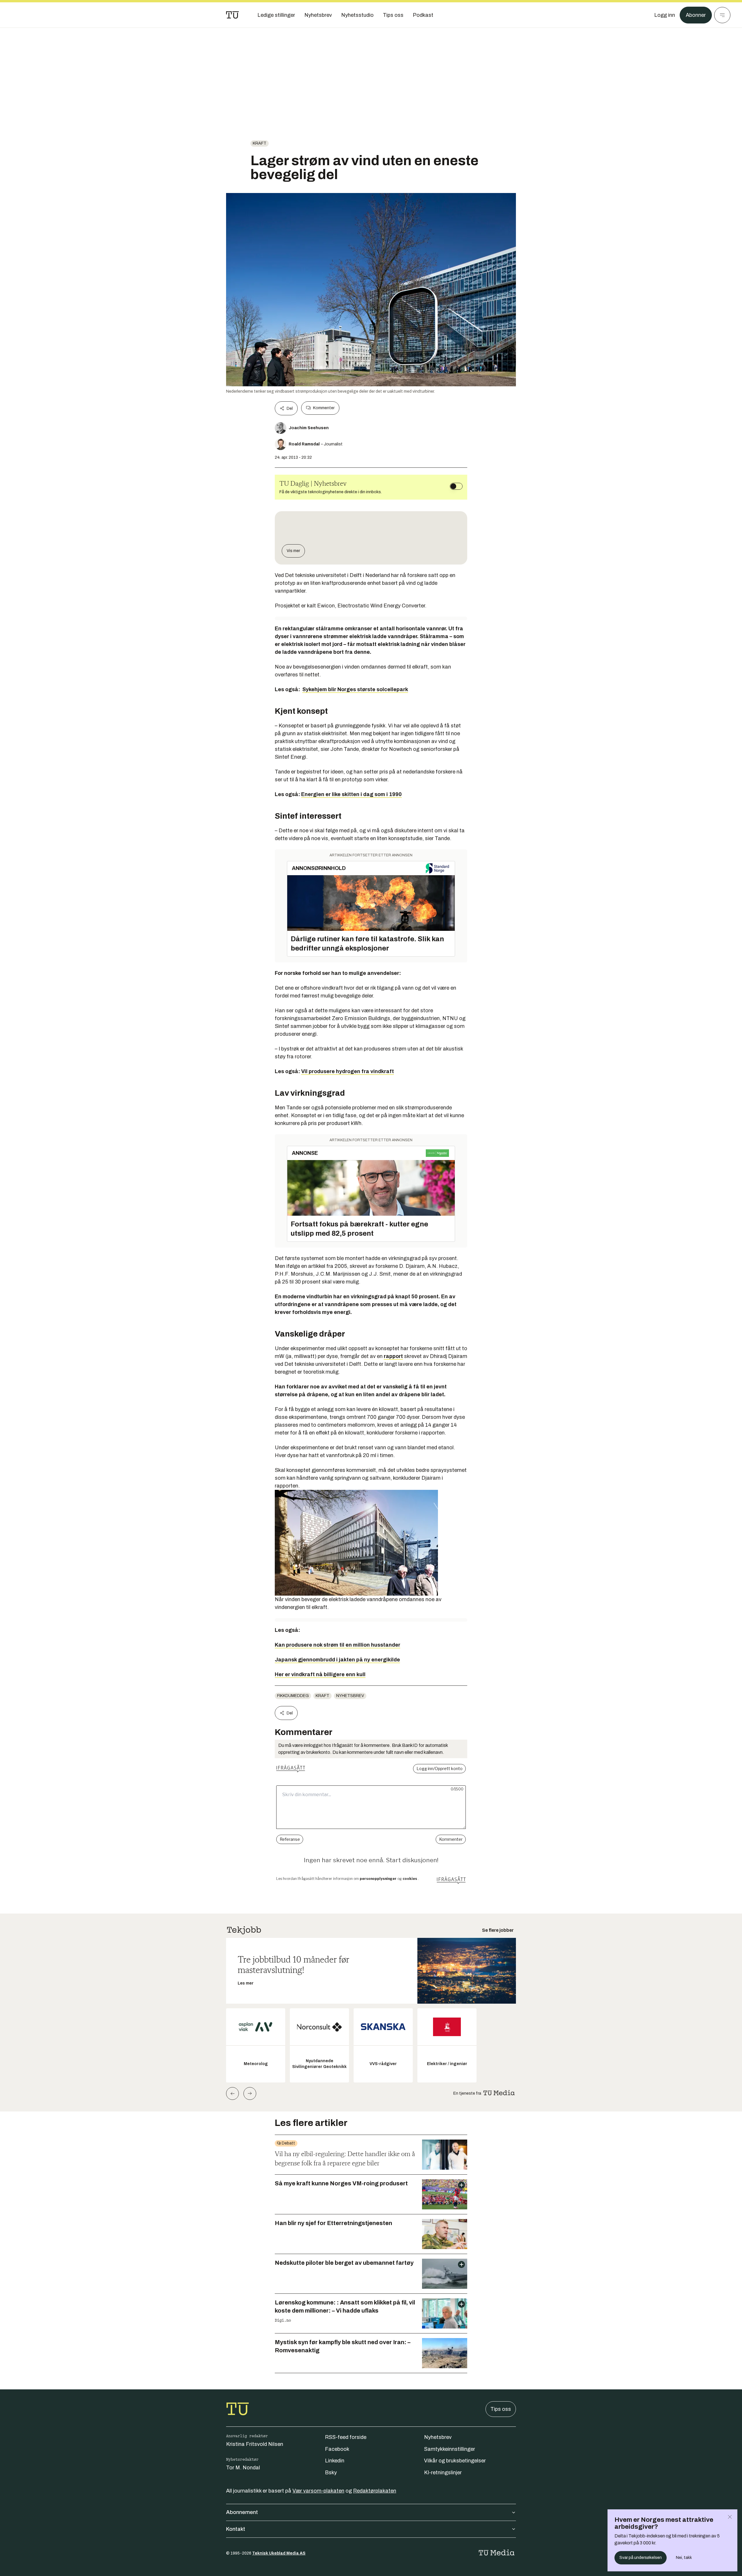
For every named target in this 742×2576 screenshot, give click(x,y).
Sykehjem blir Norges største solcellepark (355, 689)
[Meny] (722, 15)
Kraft (260, 143)
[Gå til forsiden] (232, 15)
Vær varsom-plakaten (318, 2491)
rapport (393, 1356)
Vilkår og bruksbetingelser (455, 2461)
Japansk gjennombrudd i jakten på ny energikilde (337, 1660)
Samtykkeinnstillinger (450, 2449)
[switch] (456, 486)
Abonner (696, 15)
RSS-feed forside (346, 2437)
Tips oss (501, 2409)
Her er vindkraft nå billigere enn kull (320, 1674)
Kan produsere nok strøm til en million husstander (338, 1645)
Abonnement (242, 2512)
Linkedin (335, 2461)
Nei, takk (684, 2558)
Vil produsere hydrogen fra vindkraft (348, 1071)
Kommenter (324, 408)
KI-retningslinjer (443, 2473)
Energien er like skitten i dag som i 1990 (351, 794)
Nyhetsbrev (350, 1696)
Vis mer (293, 551)
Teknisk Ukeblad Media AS (279, 2553)
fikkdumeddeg (293, 1696)
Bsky (331, 2473)
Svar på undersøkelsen (641, 2558)
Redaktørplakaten (375, 2491)
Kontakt (236, 2529)
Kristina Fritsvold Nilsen (255, 2444)
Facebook (337, 2449)
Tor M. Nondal (243, 2468)
